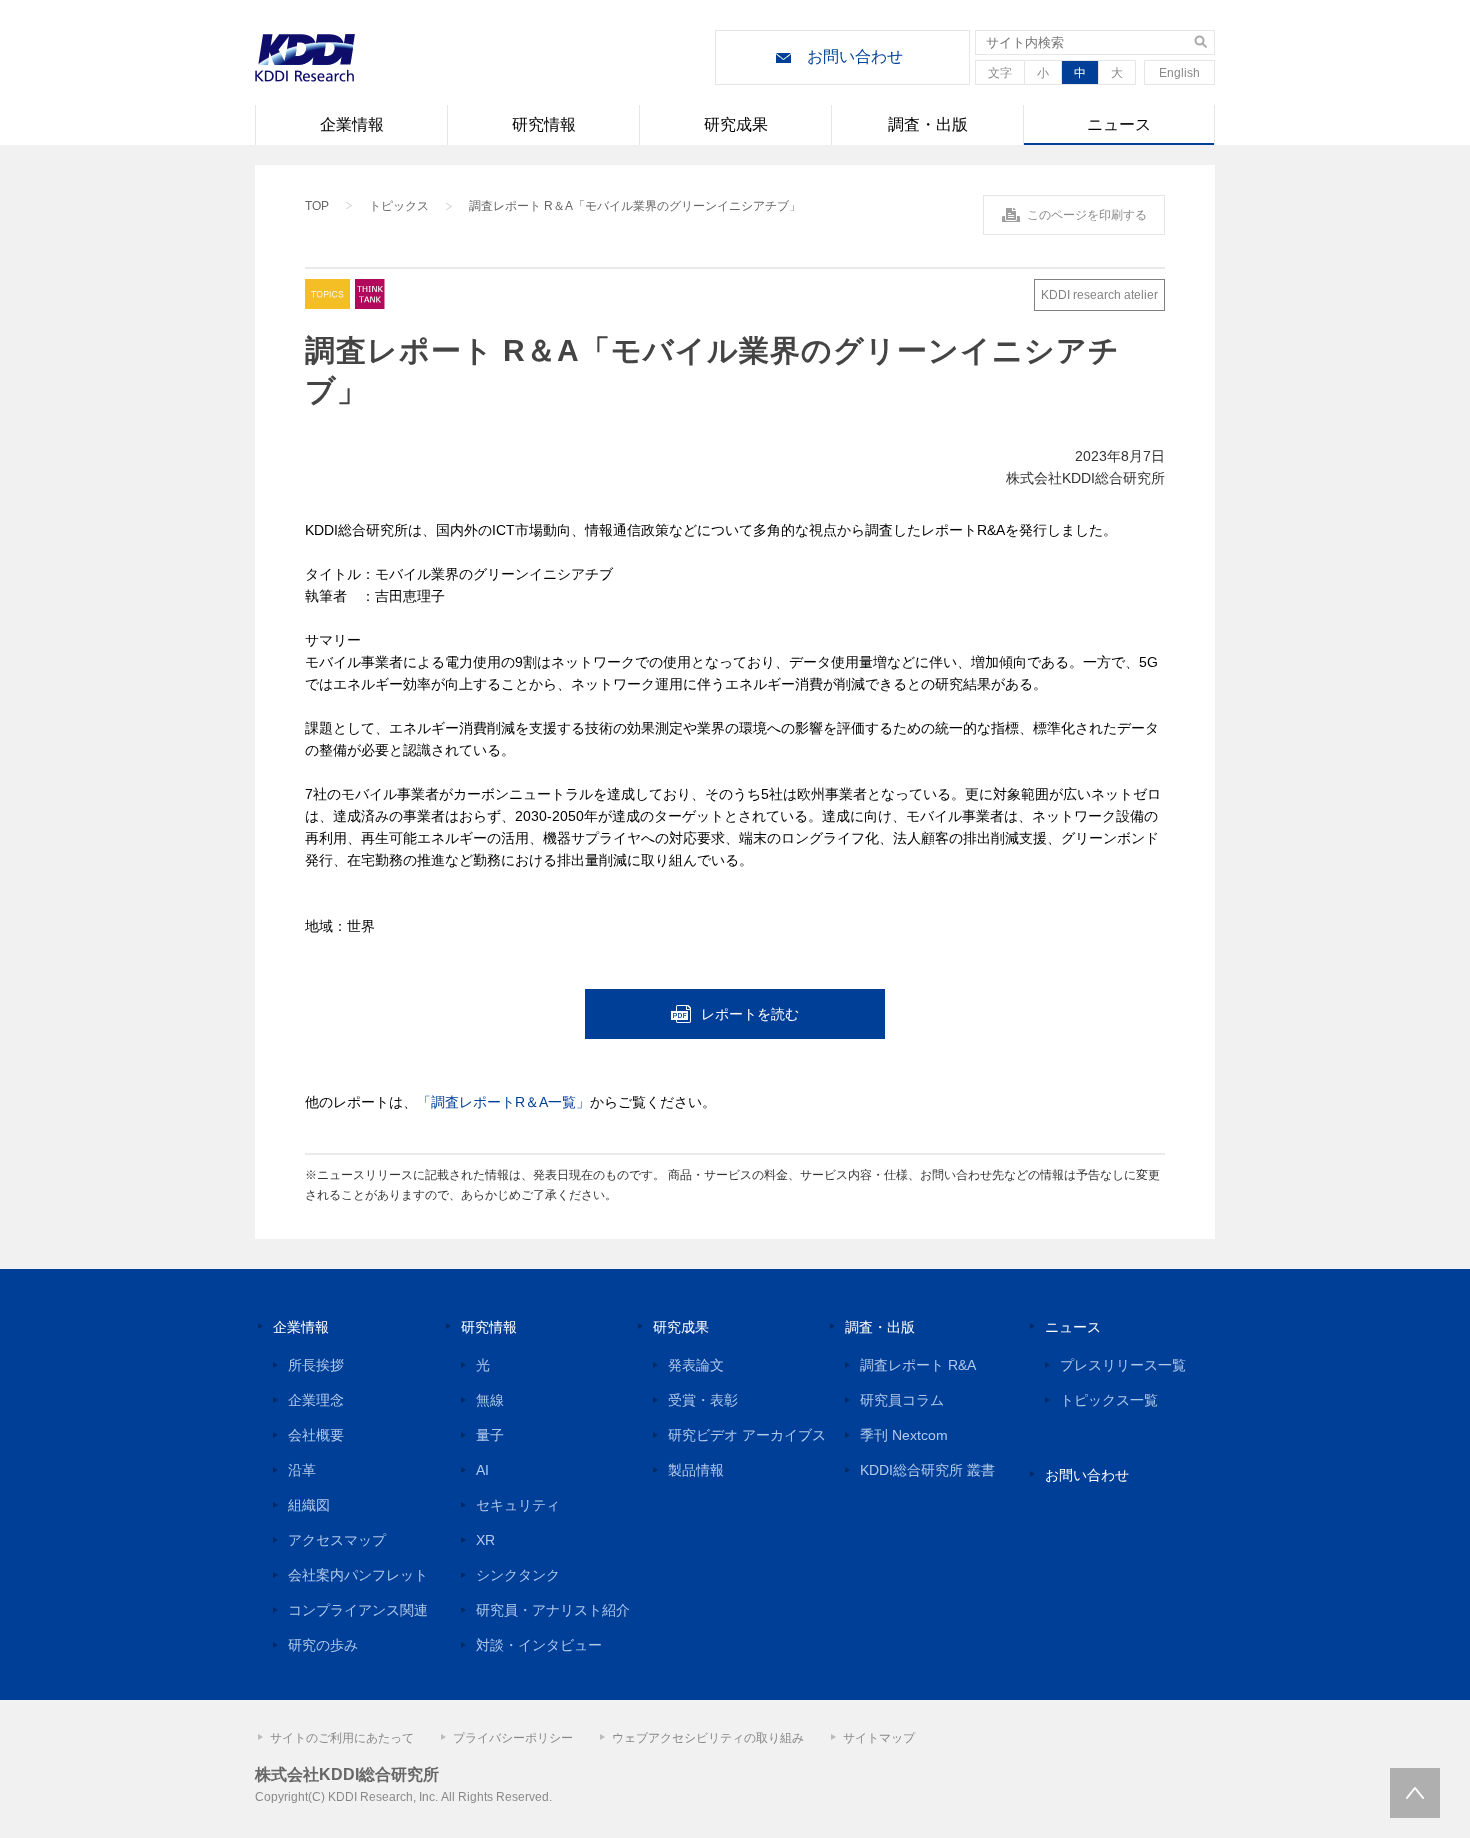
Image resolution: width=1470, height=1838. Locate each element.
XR (485, 1540)
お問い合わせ (855, 56)
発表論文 (696, 1365)
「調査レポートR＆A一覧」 (503, 1102)
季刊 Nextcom (904, 1435)
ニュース (1119, 124)
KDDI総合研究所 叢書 (927, 1470)
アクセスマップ (337, 1540)
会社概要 (316, 1435)
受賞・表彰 (703, 1400)
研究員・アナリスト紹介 (553, 1610)
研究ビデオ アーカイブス (747, 1435)
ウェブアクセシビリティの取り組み (708, 1738)
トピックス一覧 (1109, 1400)
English (1179, 73)
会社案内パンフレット (358, 1575)
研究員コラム (902, 1400)
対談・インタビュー (539, 1645)
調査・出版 (928, 124)
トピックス (399, 206)
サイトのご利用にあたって (342, 1738)
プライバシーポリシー (513, 1738)
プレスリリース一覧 (1123, 1365)
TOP (317, 206)
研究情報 (544, 124)
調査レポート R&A (918, 1365)
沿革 (302, 1470)
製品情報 (696, 1470)
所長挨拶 (316, 1365)
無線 (490, 1400)
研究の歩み (323, 1645)
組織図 (309, 1505)
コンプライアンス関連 (358, 1610)
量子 (490, 1435)
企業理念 (316, 1400)
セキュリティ (518, 1505)
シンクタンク (518, 1575)
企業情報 (352, 124)
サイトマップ (879, 1738)
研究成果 (736, 124)
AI (482, 1470)
